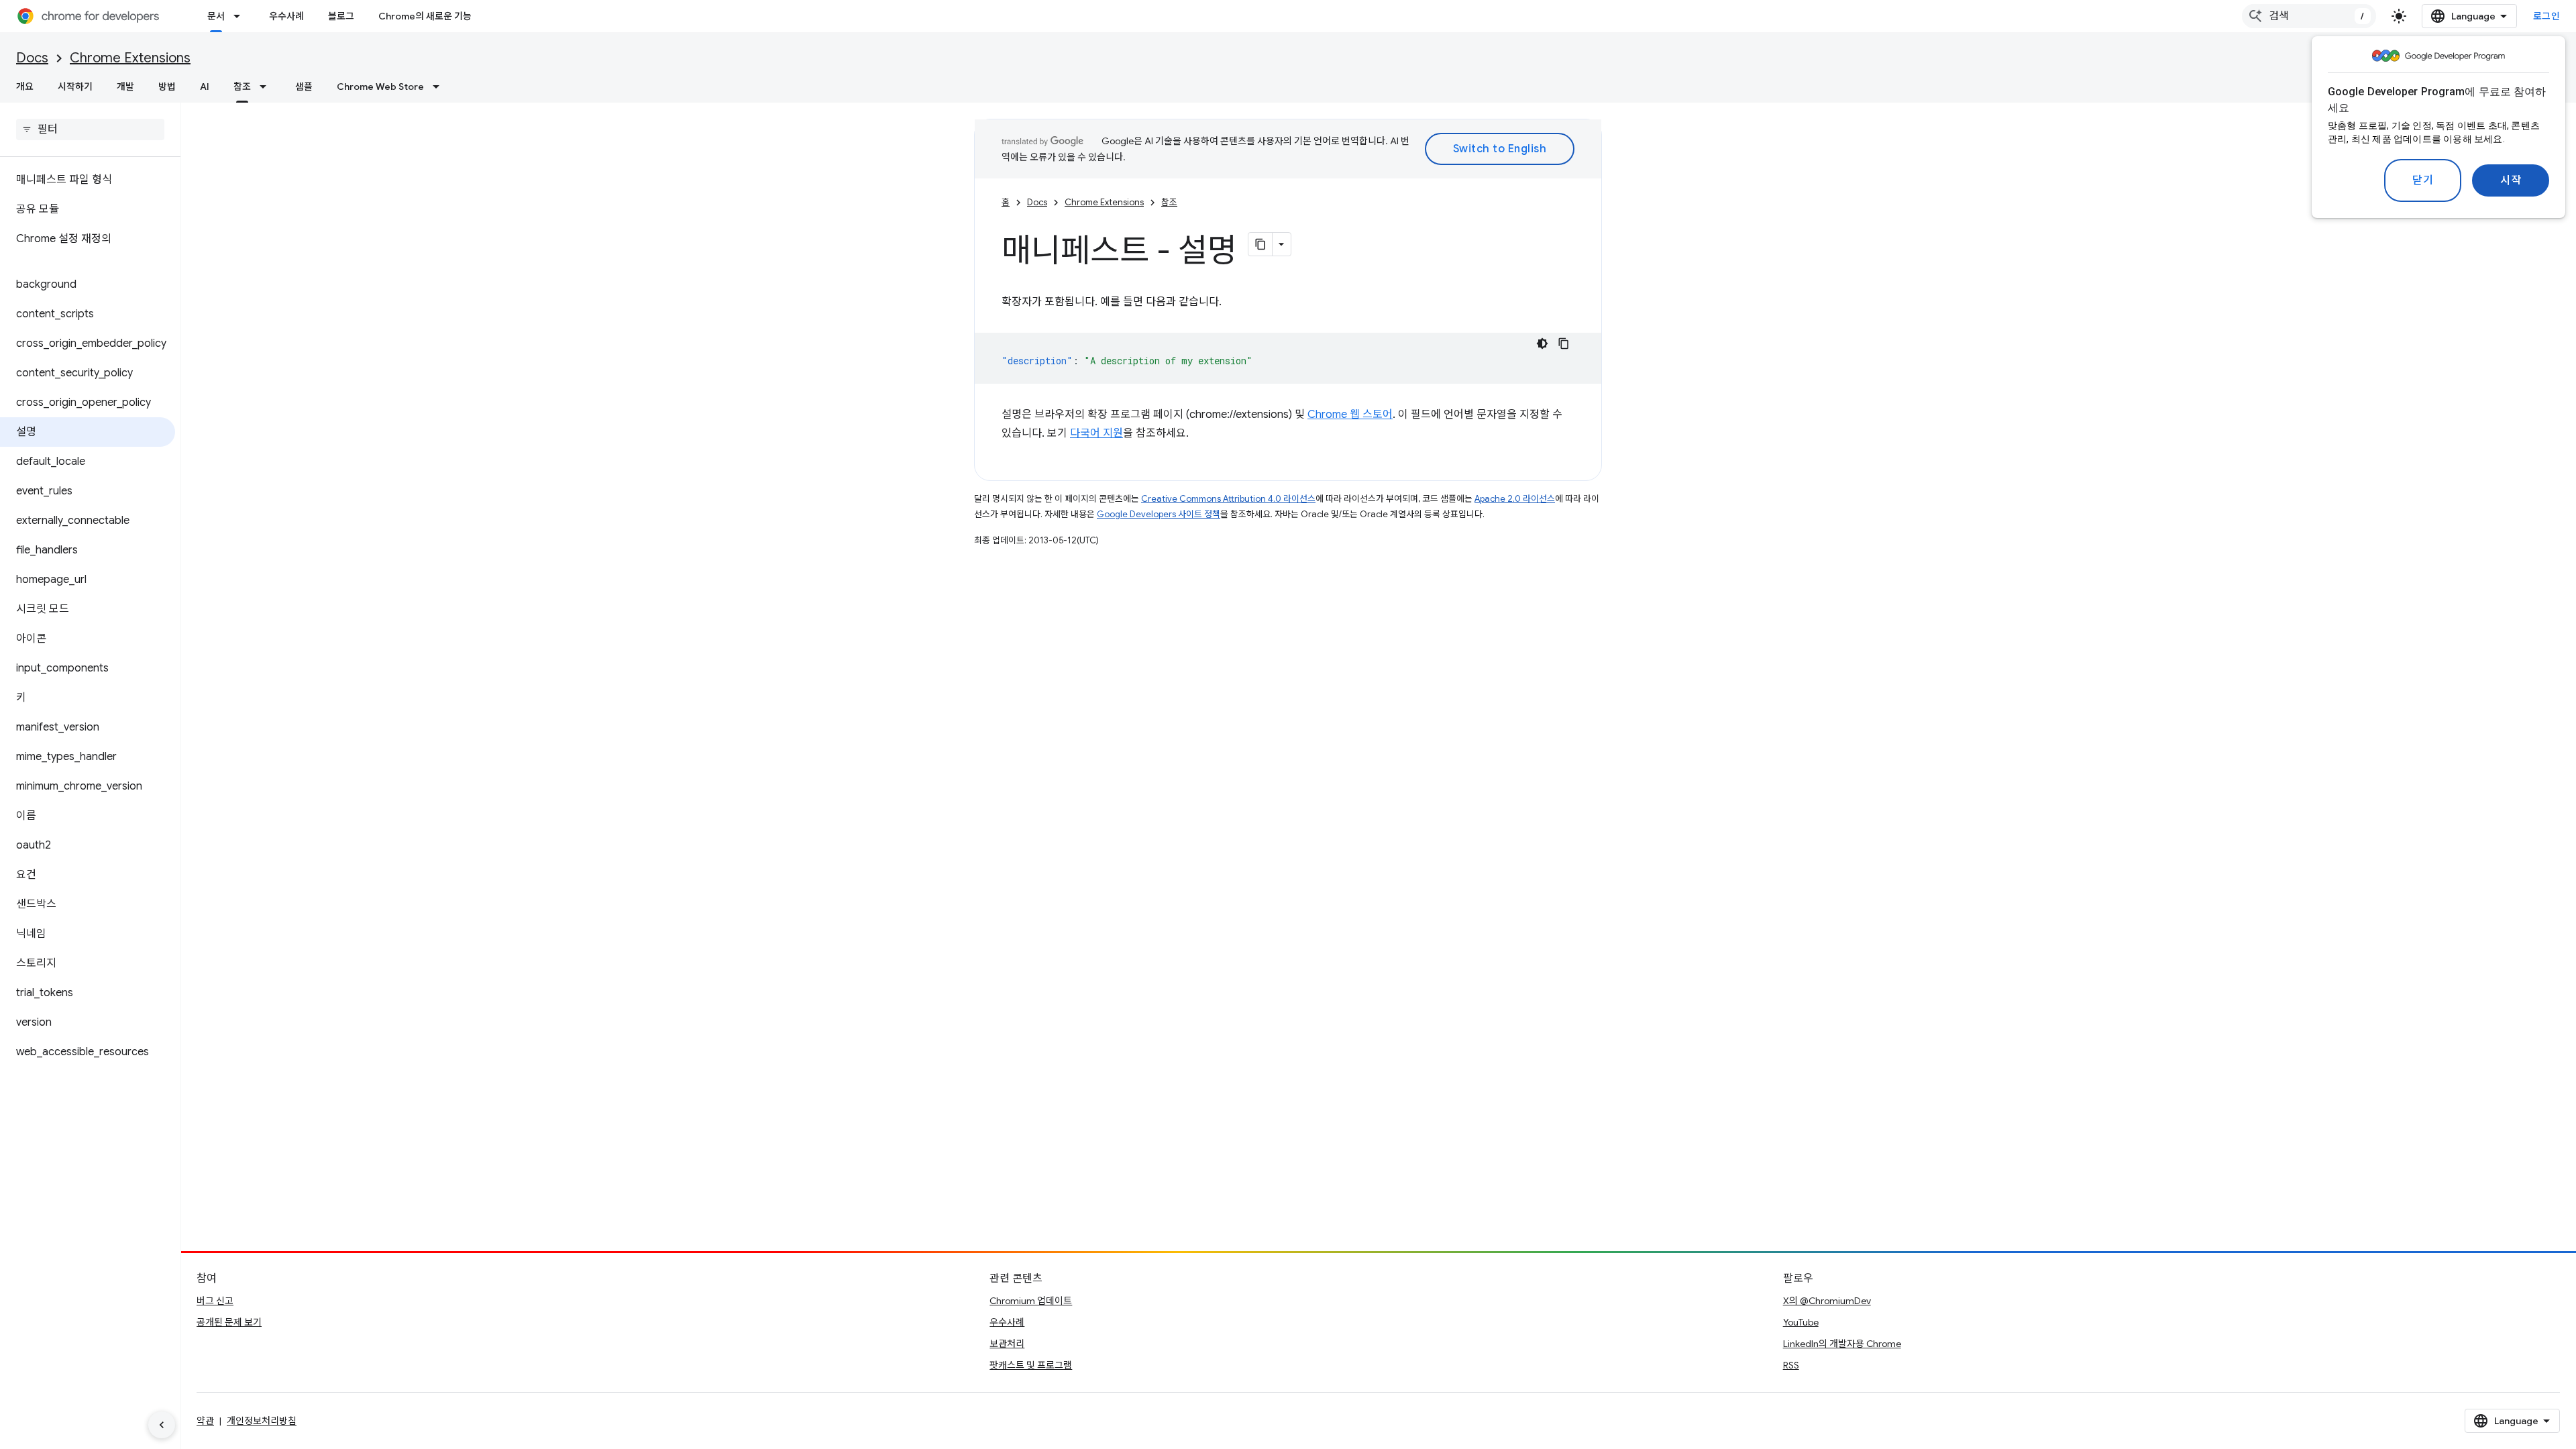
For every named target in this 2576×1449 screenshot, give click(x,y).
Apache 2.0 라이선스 (1515, 499)
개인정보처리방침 (262, 1421)
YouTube (1801, 1322)
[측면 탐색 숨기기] (162, 1425)
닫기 (2423, 180)
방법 (167, 87)
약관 (205, 1421)
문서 (216, 16)
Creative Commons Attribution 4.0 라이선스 (1228, 499)
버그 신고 (215, 1301)
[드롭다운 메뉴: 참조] (267, 87)
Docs (32, 58)
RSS (1791, 1365)
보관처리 (1007, 1344)
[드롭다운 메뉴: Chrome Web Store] (440, 87)
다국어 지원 (1096, 433)
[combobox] (2309, 16)
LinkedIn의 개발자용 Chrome (1842, 1344)
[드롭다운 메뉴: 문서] (241, 16)
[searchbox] (90, 129)
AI (205, 87)
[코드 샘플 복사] (1564, 343)
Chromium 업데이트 (1031, 1301)
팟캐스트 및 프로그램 (1031, 1365)
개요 (25, 87)
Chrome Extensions (130, 58)
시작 (2511, 180)
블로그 (341, 16)
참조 (242, 87)
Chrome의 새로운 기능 (425, 16)
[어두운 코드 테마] (1542, 343)
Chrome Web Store (380, 87)
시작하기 (75, 87)
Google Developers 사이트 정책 (1159, 514)
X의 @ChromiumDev (1827, 1301)
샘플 (304, 87)
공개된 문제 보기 (229, 1322)
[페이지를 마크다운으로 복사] (1260, 244)
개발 (125, 87)
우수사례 (286, 16)
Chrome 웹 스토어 (1350, 415)
